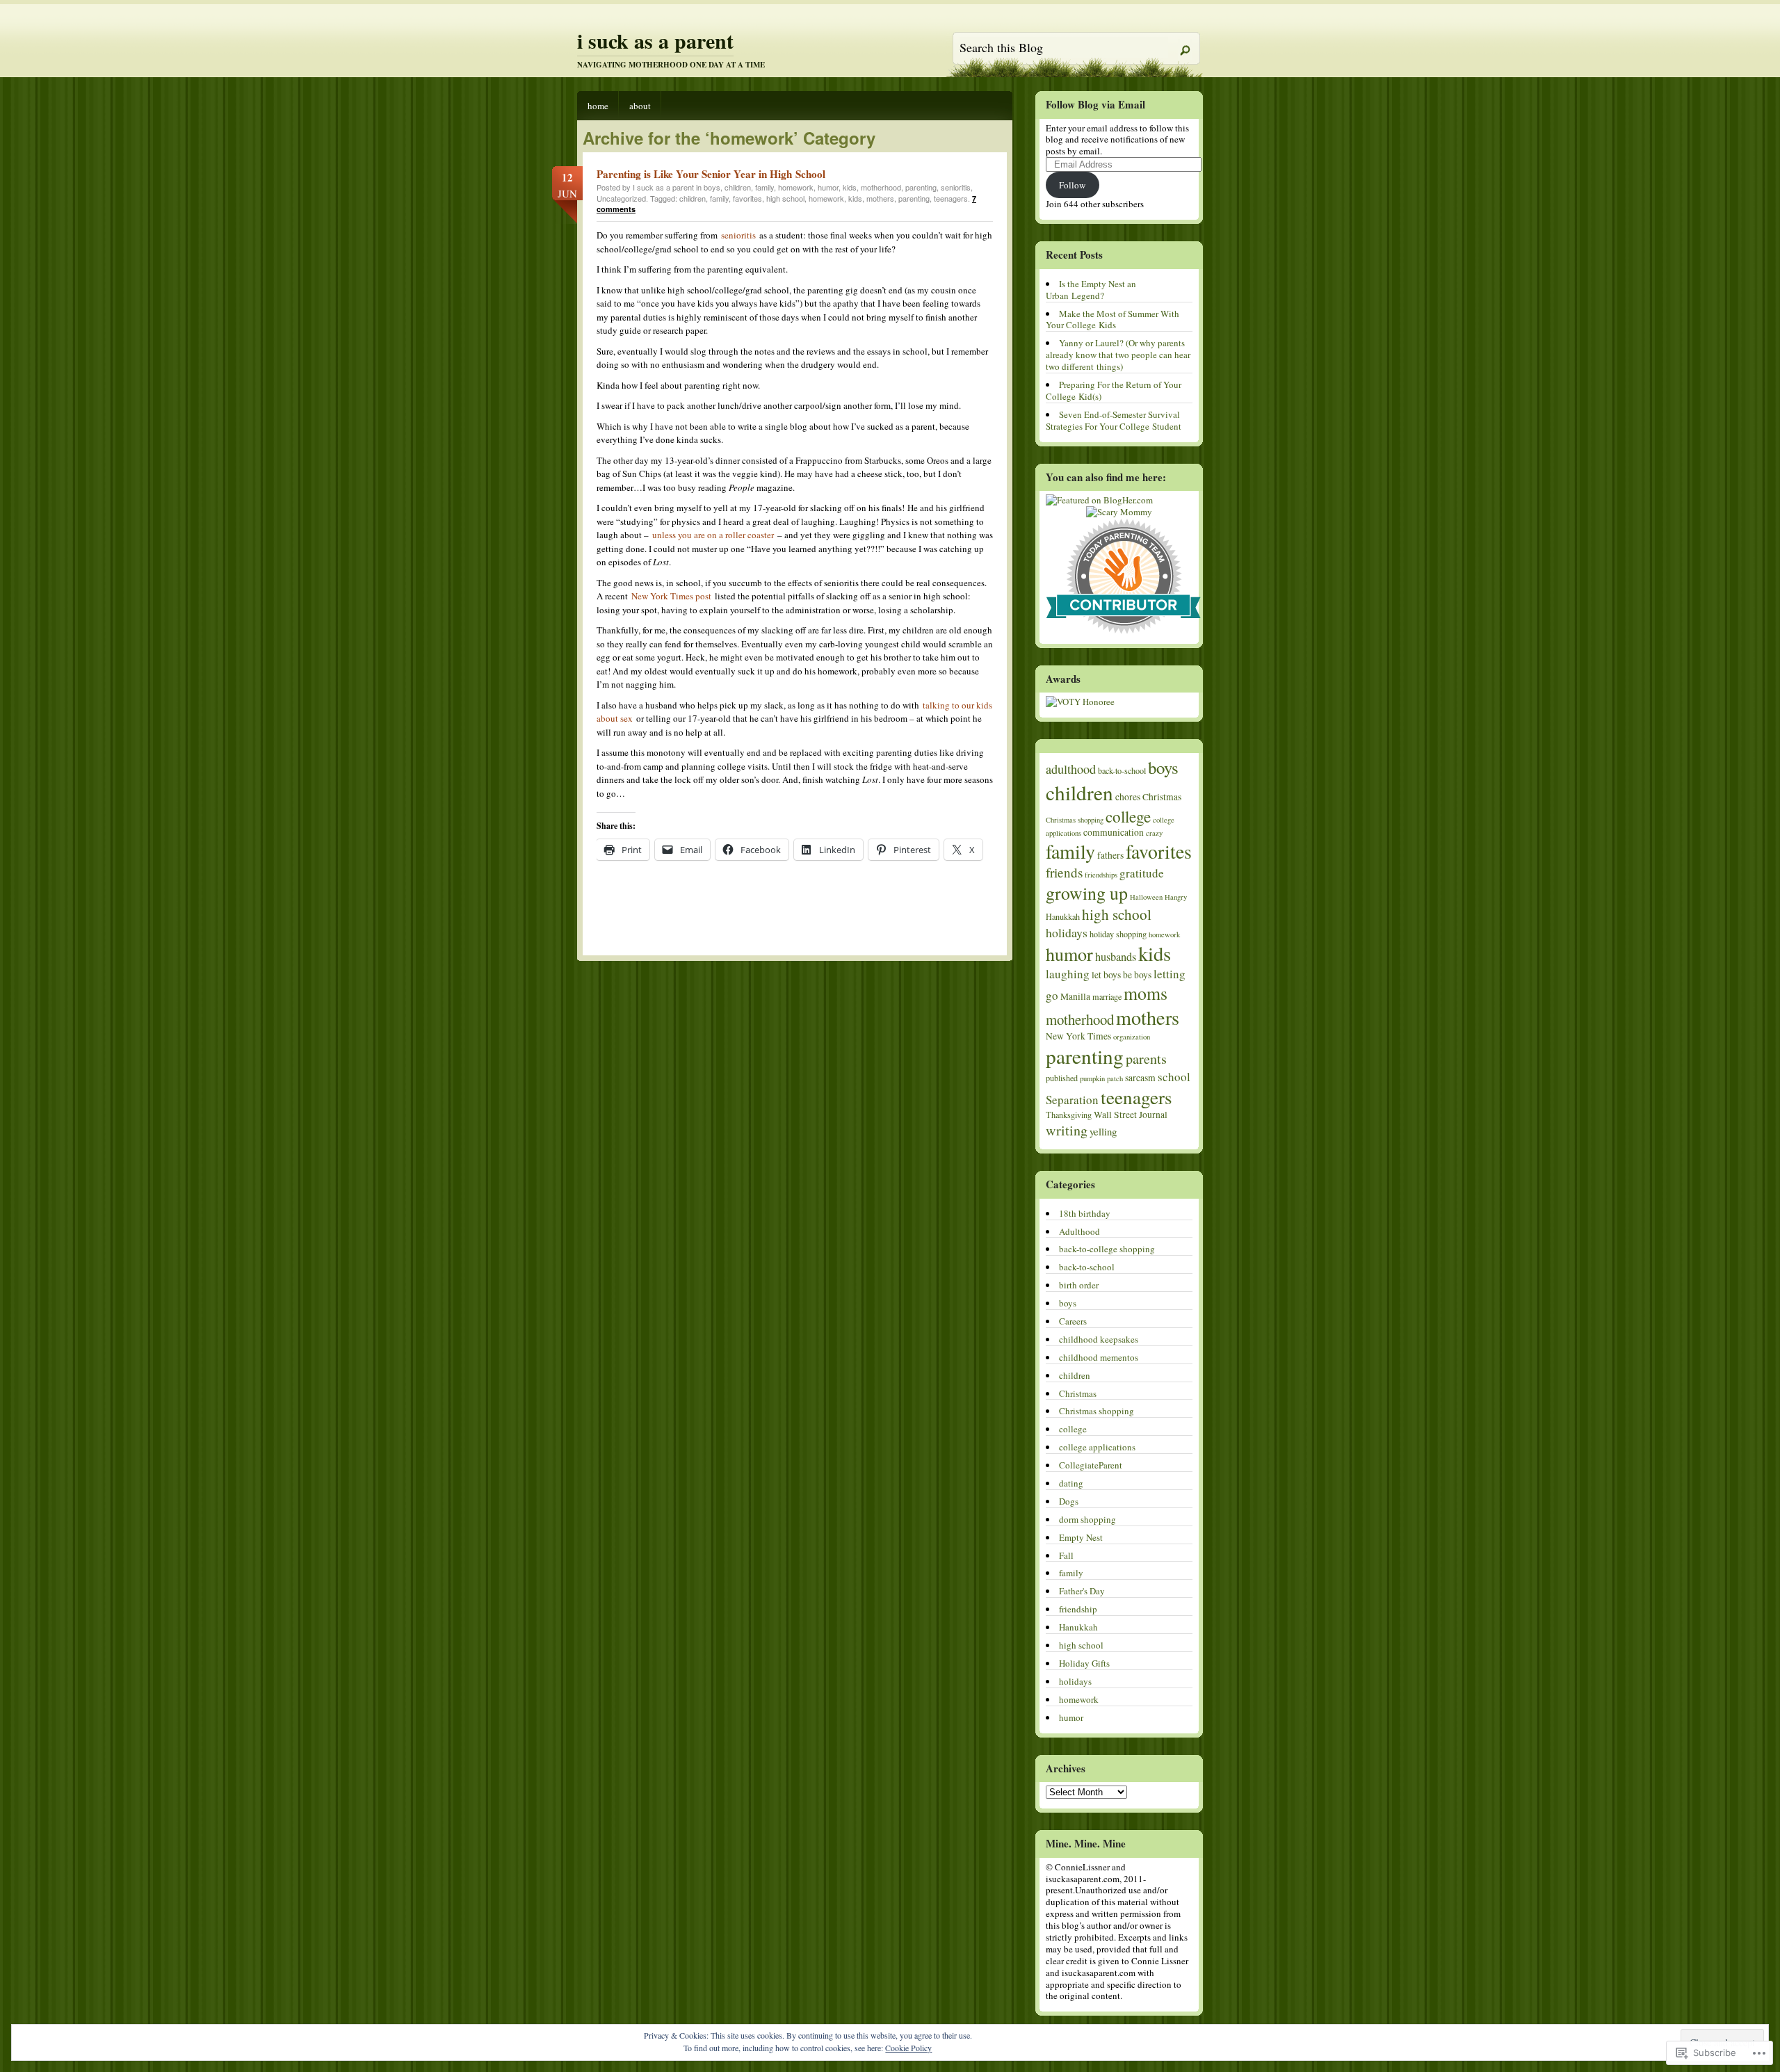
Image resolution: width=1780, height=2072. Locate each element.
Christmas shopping (1075, 820)
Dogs (1069, 1501)
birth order (1079, 1285)
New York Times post (671, 596)
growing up (1087, 893)
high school (785, 198)
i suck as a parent (655, 40)
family (764, 187)
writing (1067, 1130)
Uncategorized (621, 198)
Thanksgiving (1069, 1115)
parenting (921, 187)
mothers (880, 198)
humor (828, 187)
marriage (1107, 996)
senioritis (956, 187)
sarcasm (1140, 1078)
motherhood (881, 187)
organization (1132, 1037)
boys (712, 187)
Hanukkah (1063, 916)
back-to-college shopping (1107, 1249)
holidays (1067, 932)
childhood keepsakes (1099, 1339)
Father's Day (1082, 1591)
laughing (1068, 974)
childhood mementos (1099, 1357)
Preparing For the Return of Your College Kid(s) (1114, 390)
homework (796, 187)
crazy (1154, 833)
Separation (1072, 1100)
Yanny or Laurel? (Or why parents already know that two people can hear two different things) (1118, 355)
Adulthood (1079, 1231)
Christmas (1162, 797)
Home (598, 106)
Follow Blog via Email (1095, 104)
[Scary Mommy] (1119, 512)
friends (1064, 872)
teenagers (951, 198)
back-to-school (1122, 770)
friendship (1078, 1609)
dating (1071, 1483)
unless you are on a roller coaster (713, 535)
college (1128, 816)
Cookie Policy (908, 2048)
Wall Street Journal (1131, 1115)
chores (1128, 797)
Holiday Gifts (1084, 1663)
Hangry (1176, 897)
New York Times (1078, 1036)
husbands (1116, 957)
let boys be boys (1122, 975)
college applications (1097, 1447)
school (1174, 1077)
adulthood (1071, 769)
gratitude (1142, 873)
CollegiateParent (1091, 1465)
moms (1146, 993)
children (738, 187)
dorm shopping (1087, 1519)
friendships (1101, 875)
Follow (1072, 185)
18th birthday (1085, 1213)
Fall (1066, 1555)
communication (1114, 832)
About (640, 106)
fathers (1110, 855)
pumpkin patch (1101, 1078)
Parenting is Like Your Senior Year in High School (711, 174)
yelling (1103, 1131)
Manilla (1075, 996)
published (1062, 1078)
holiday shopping (1118, 934)
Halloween (1146, 897)
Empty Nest (1081, 1537)
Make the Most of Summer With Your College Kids (1112, 319)
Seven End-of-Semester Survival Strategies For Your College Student (1114, 420)
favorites (747, 198)
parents (1146, 1059)
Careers (1073, 1321)
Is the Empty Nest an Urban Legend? (1091, 290)
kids (850, 187)
